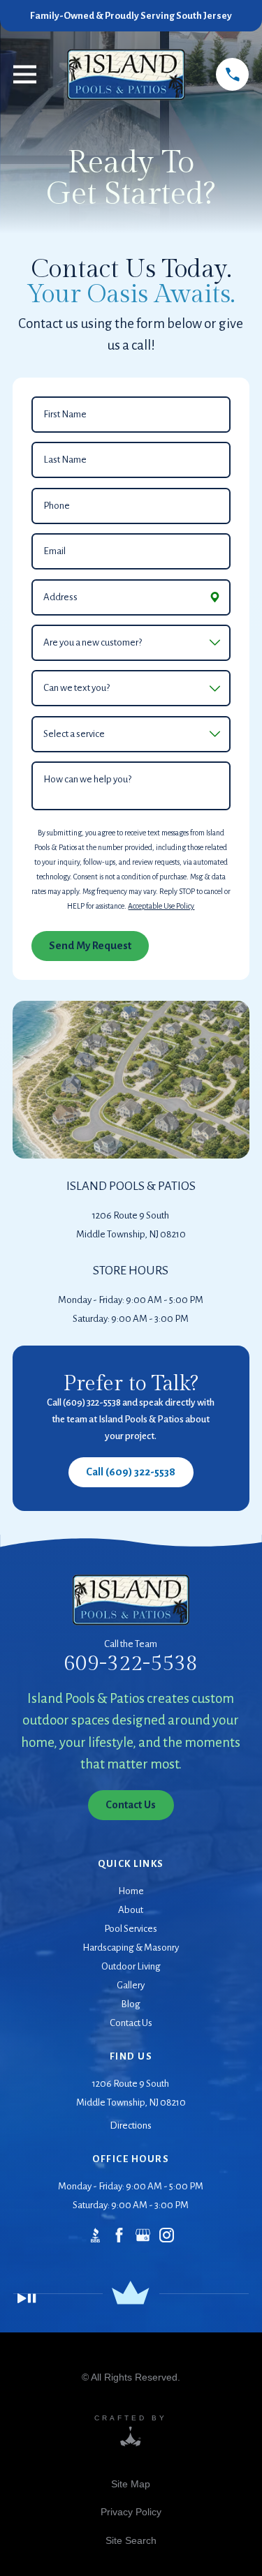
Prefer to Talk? (131, 1384)
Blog (131, 2004)
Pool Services (131, 1929)
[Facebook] (119, 2235)
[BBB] (95, 2235)
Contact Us (131, 2023)
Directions (131, 2125)
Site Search (131, 2540)
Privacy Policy (131, 2512)
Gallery (131, 1985)
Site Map (131, 2484)
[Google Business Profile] (143, 2235)
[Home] (126, 75)
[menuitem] (131, 2484)
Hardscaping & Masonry (131, 1948)
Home (131, 1891)
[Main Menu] (25, 74)
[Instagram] (167, 2235)
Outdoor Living (131, 1966)
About (131, 1910)
